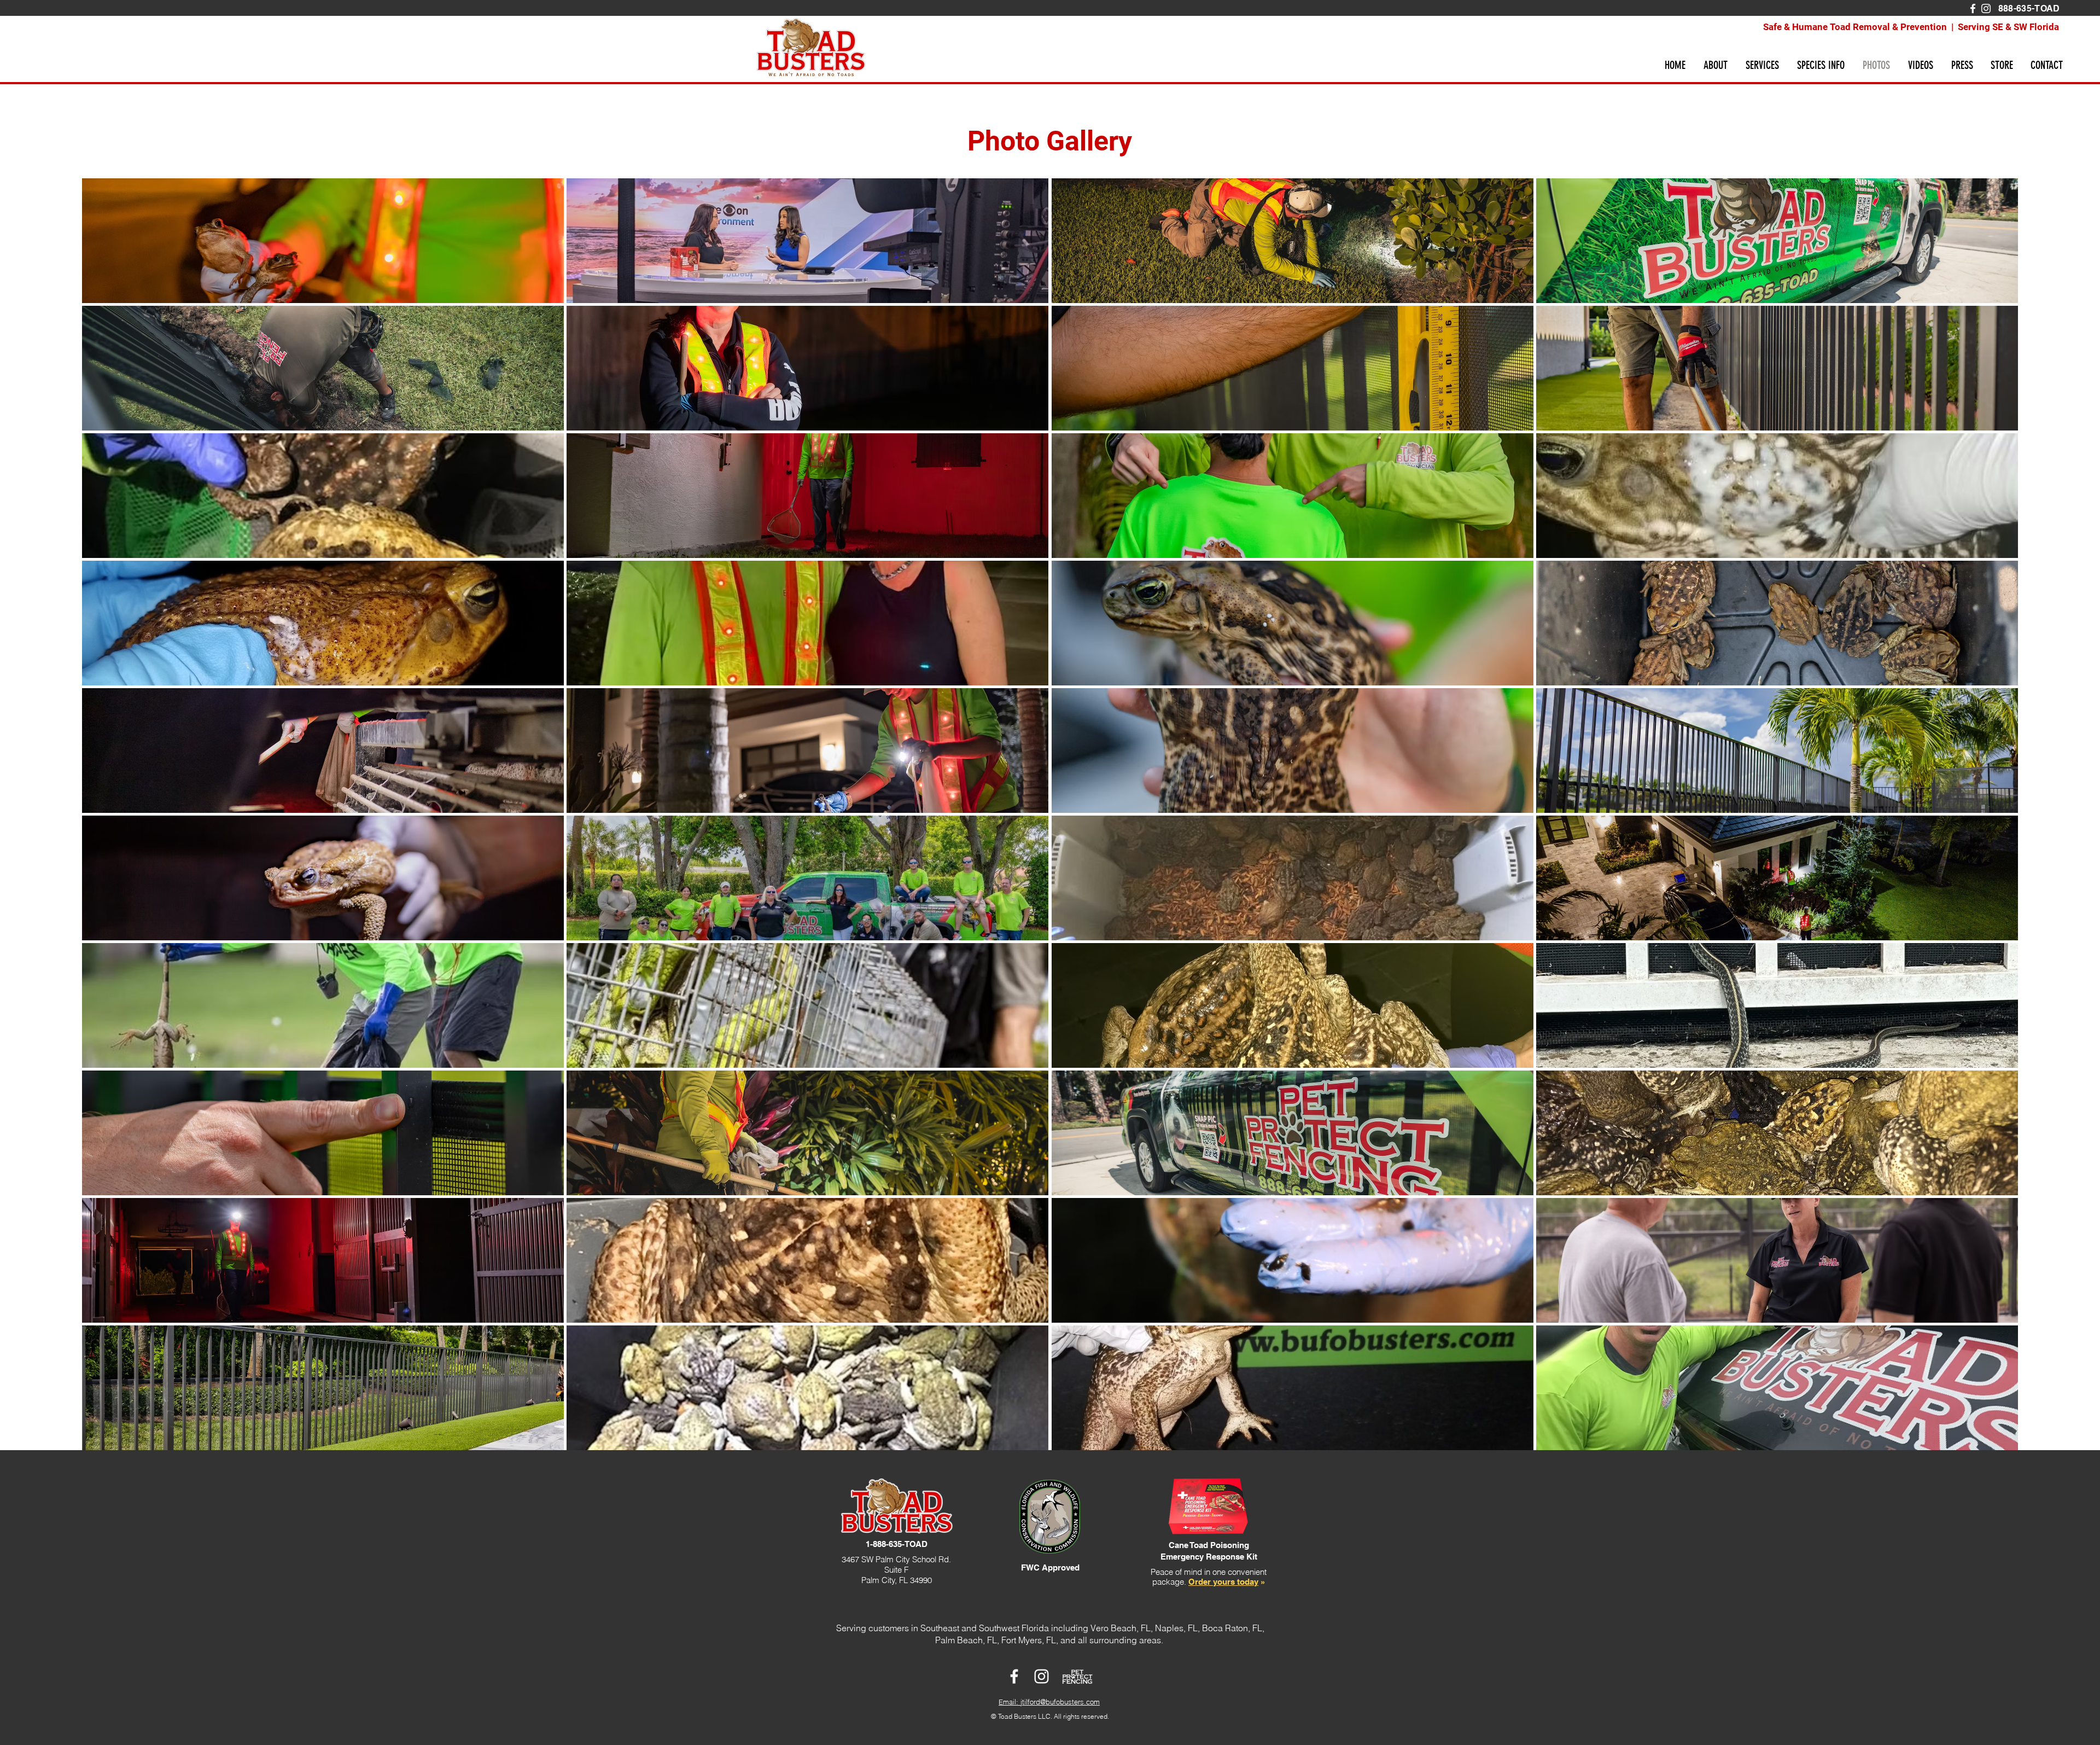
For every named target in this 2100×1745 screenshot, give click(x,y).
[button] (1715, 65)
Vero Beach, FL (1121, 1628)
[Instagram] (1986, 8)
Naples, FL (1176, 1628)
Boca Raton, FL (1232, 1628)
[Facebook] (1973, 8)
